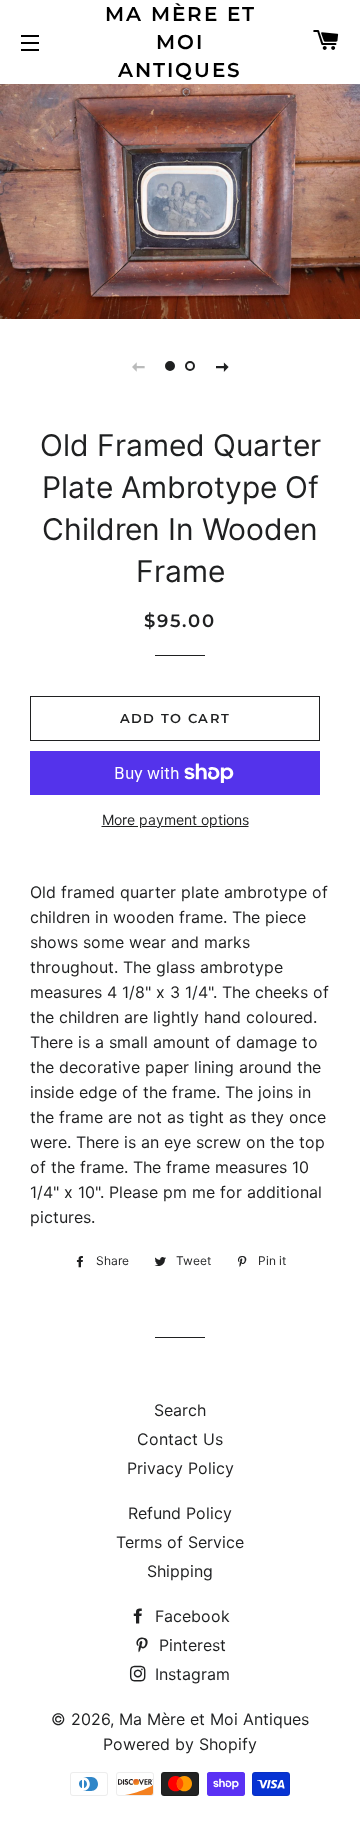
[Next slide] (222, 366)
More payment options (175, 819)
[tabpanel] (180, 199)
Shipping (180, 1571)
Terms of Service (180, 1542)
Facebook (190, 1616)
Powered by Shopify (180, 1744)
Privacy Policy (180, 1468)
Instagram (190, 1674)
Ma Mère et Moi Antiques (180, 42)
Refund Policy (180, 1513)
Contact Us (180, 1439)
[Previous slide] (138, 366)
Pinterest (190, 1645)
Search (180, 1410)
